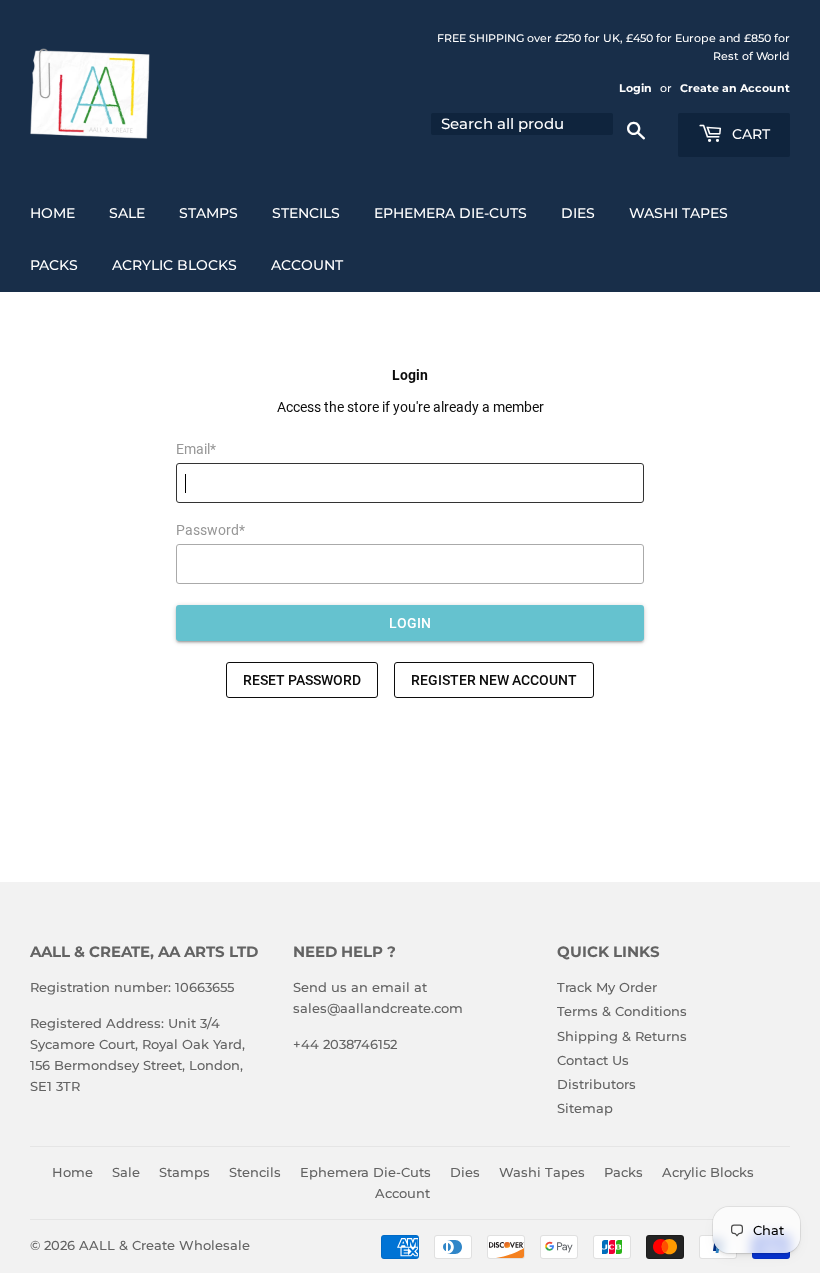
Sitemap (585, 1108)
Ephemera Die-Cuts (450, 213)
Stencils (306, 213)
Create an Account (735, 88)
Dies (578, 213)
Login (635, 88)
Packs (54, 265)
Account (307, 265)
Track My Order (607, 987)
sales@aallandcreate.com (378, 1008)
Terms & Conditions (622, 1011)
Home (52, 213)
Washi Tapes (678, 213)
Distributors (596, 1084)
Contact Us (593, 1060)
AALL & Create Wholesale (164, 1245)
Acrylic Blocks (174, 265)
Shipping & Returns (622, 1036)
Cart (749, 134)
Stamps (208, 213)
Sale (127, 213)
